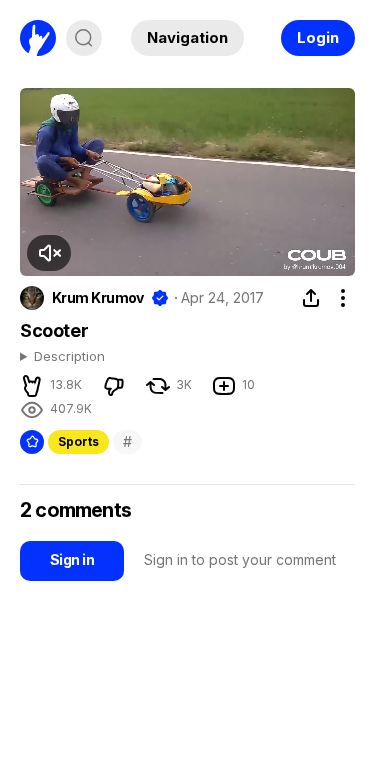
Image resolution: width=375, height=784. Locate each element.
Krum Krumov (98, 298)
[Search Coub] (84, 38)
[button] (49, 253)
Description (69, 357)
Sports (78, 441)
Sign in (72, 559)
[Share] (311, 298)
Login (318, 37)
